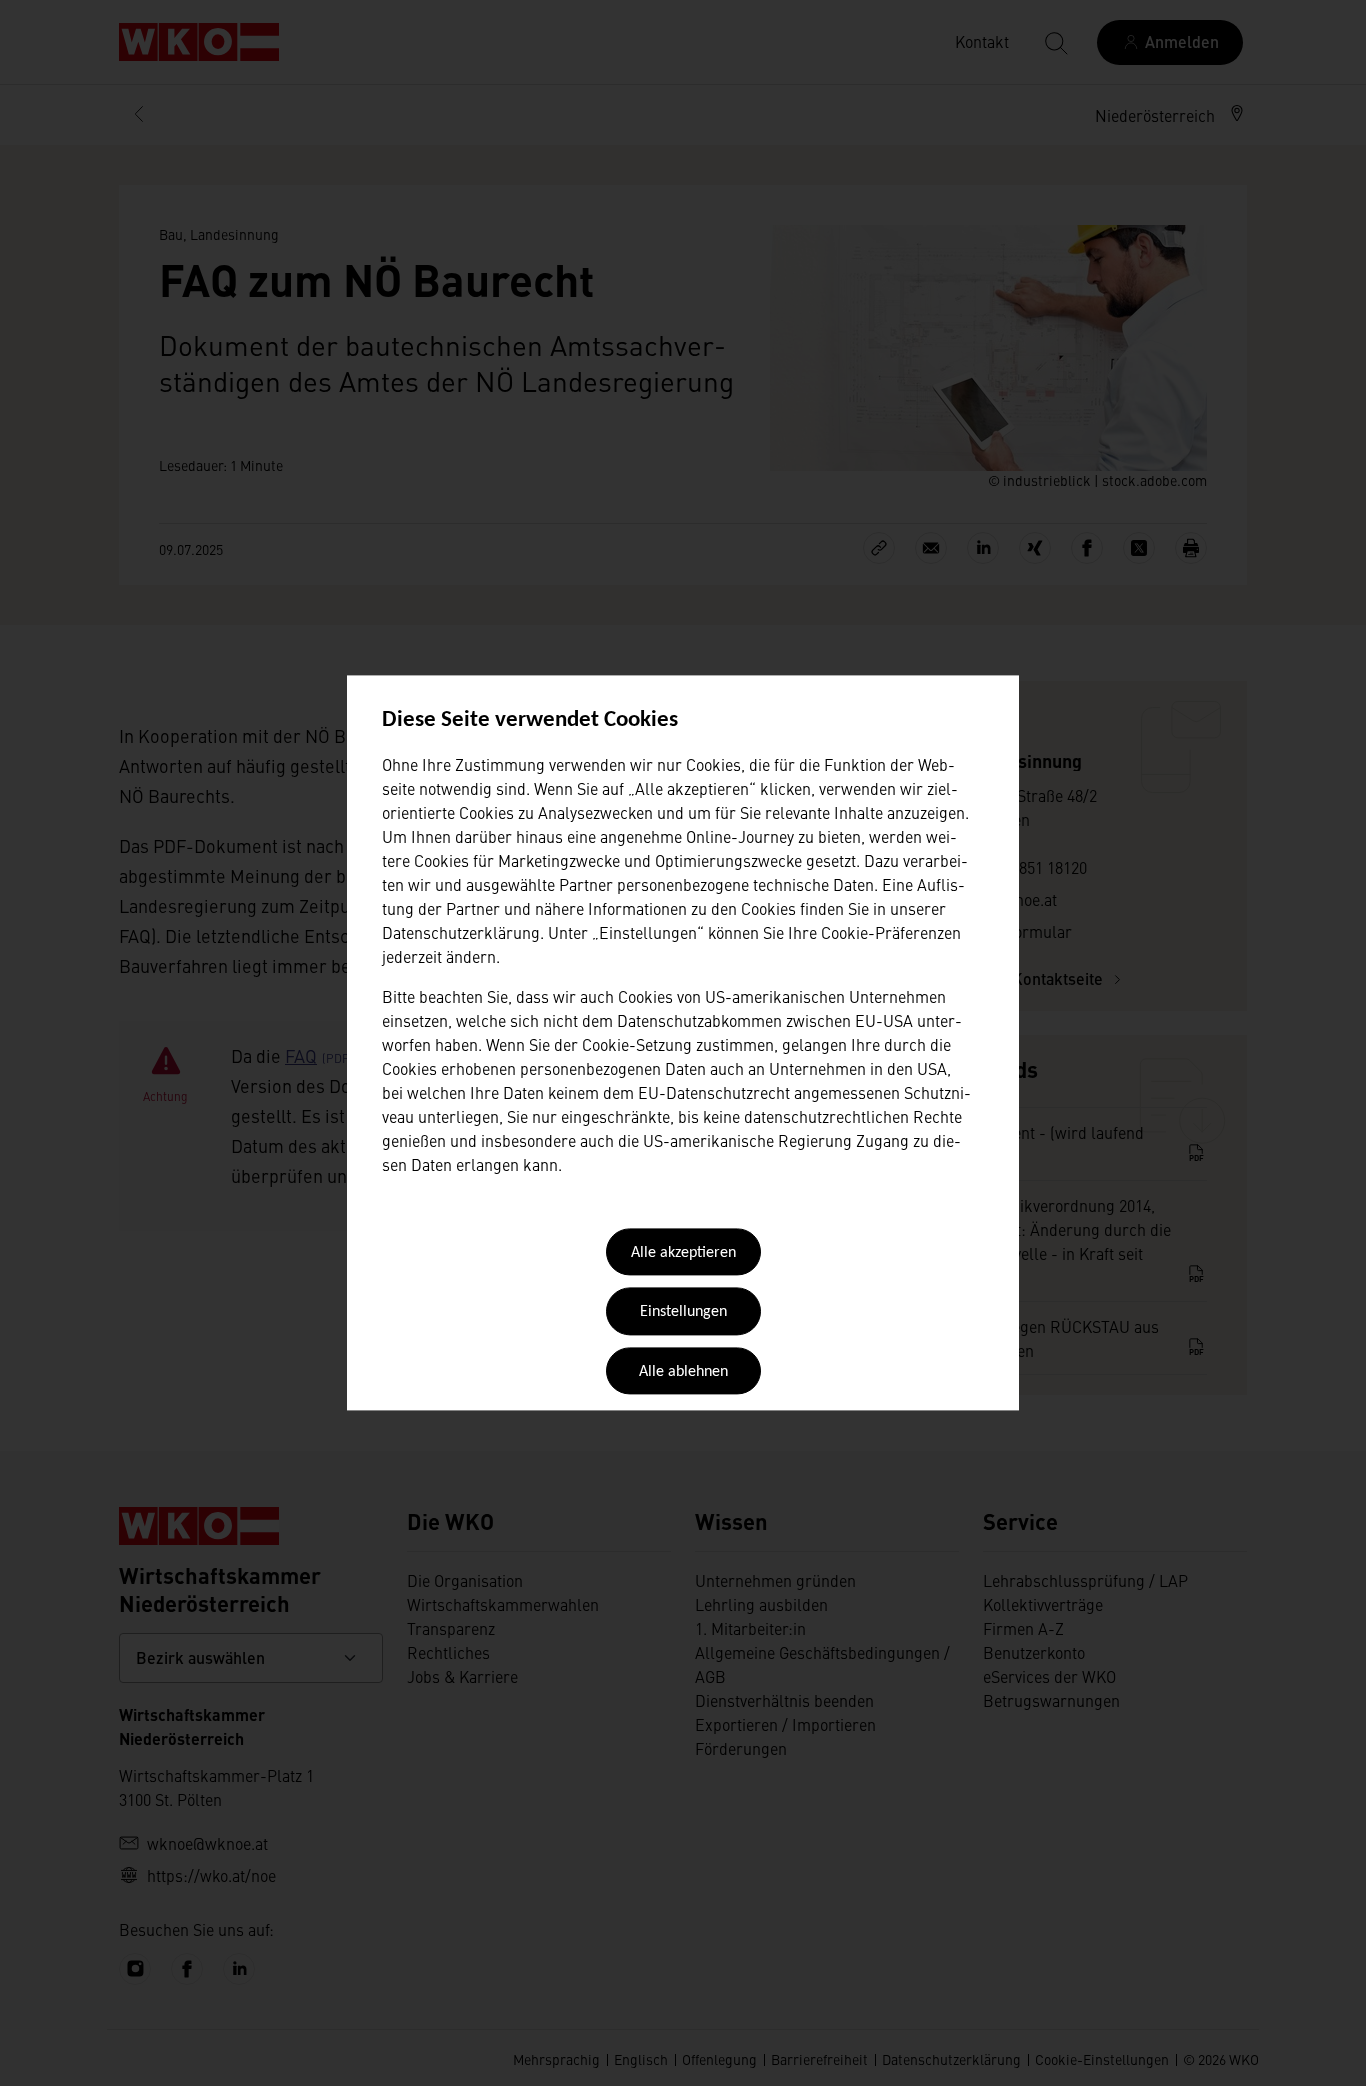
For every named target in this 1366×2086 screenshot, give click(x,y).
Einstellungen (683, 1313)
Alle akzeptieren (683, 1253)
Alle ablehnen (683, 1372)
